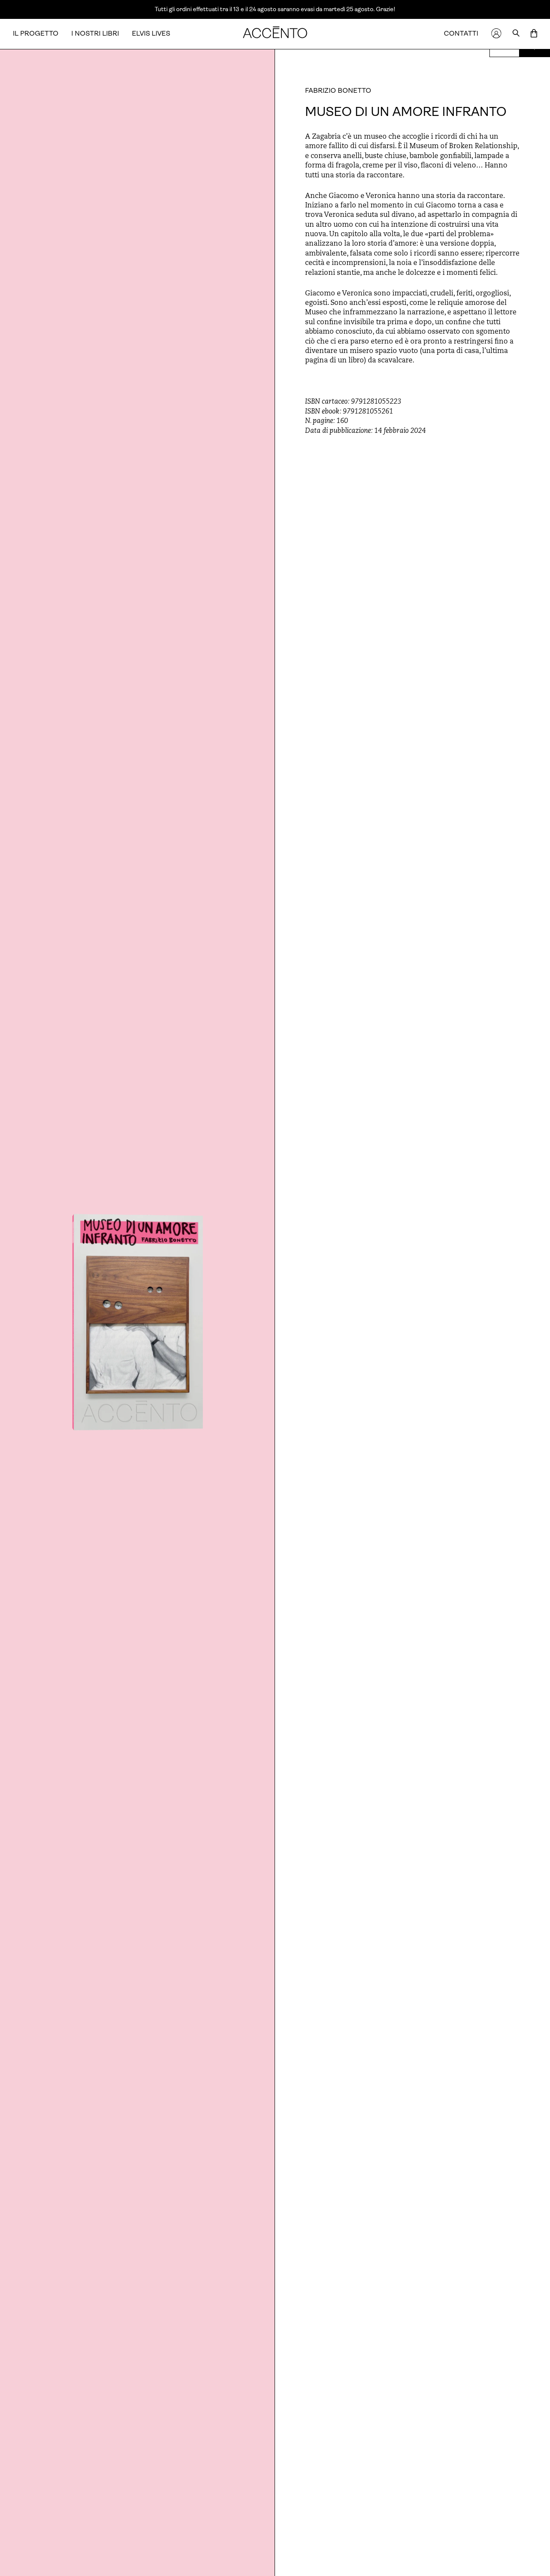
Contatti (461, 33)
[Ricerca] (516, 34)
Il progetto (36, 33)
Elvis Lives (151, 33)
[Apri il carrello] (534, 34)
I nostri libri (95, 33)
